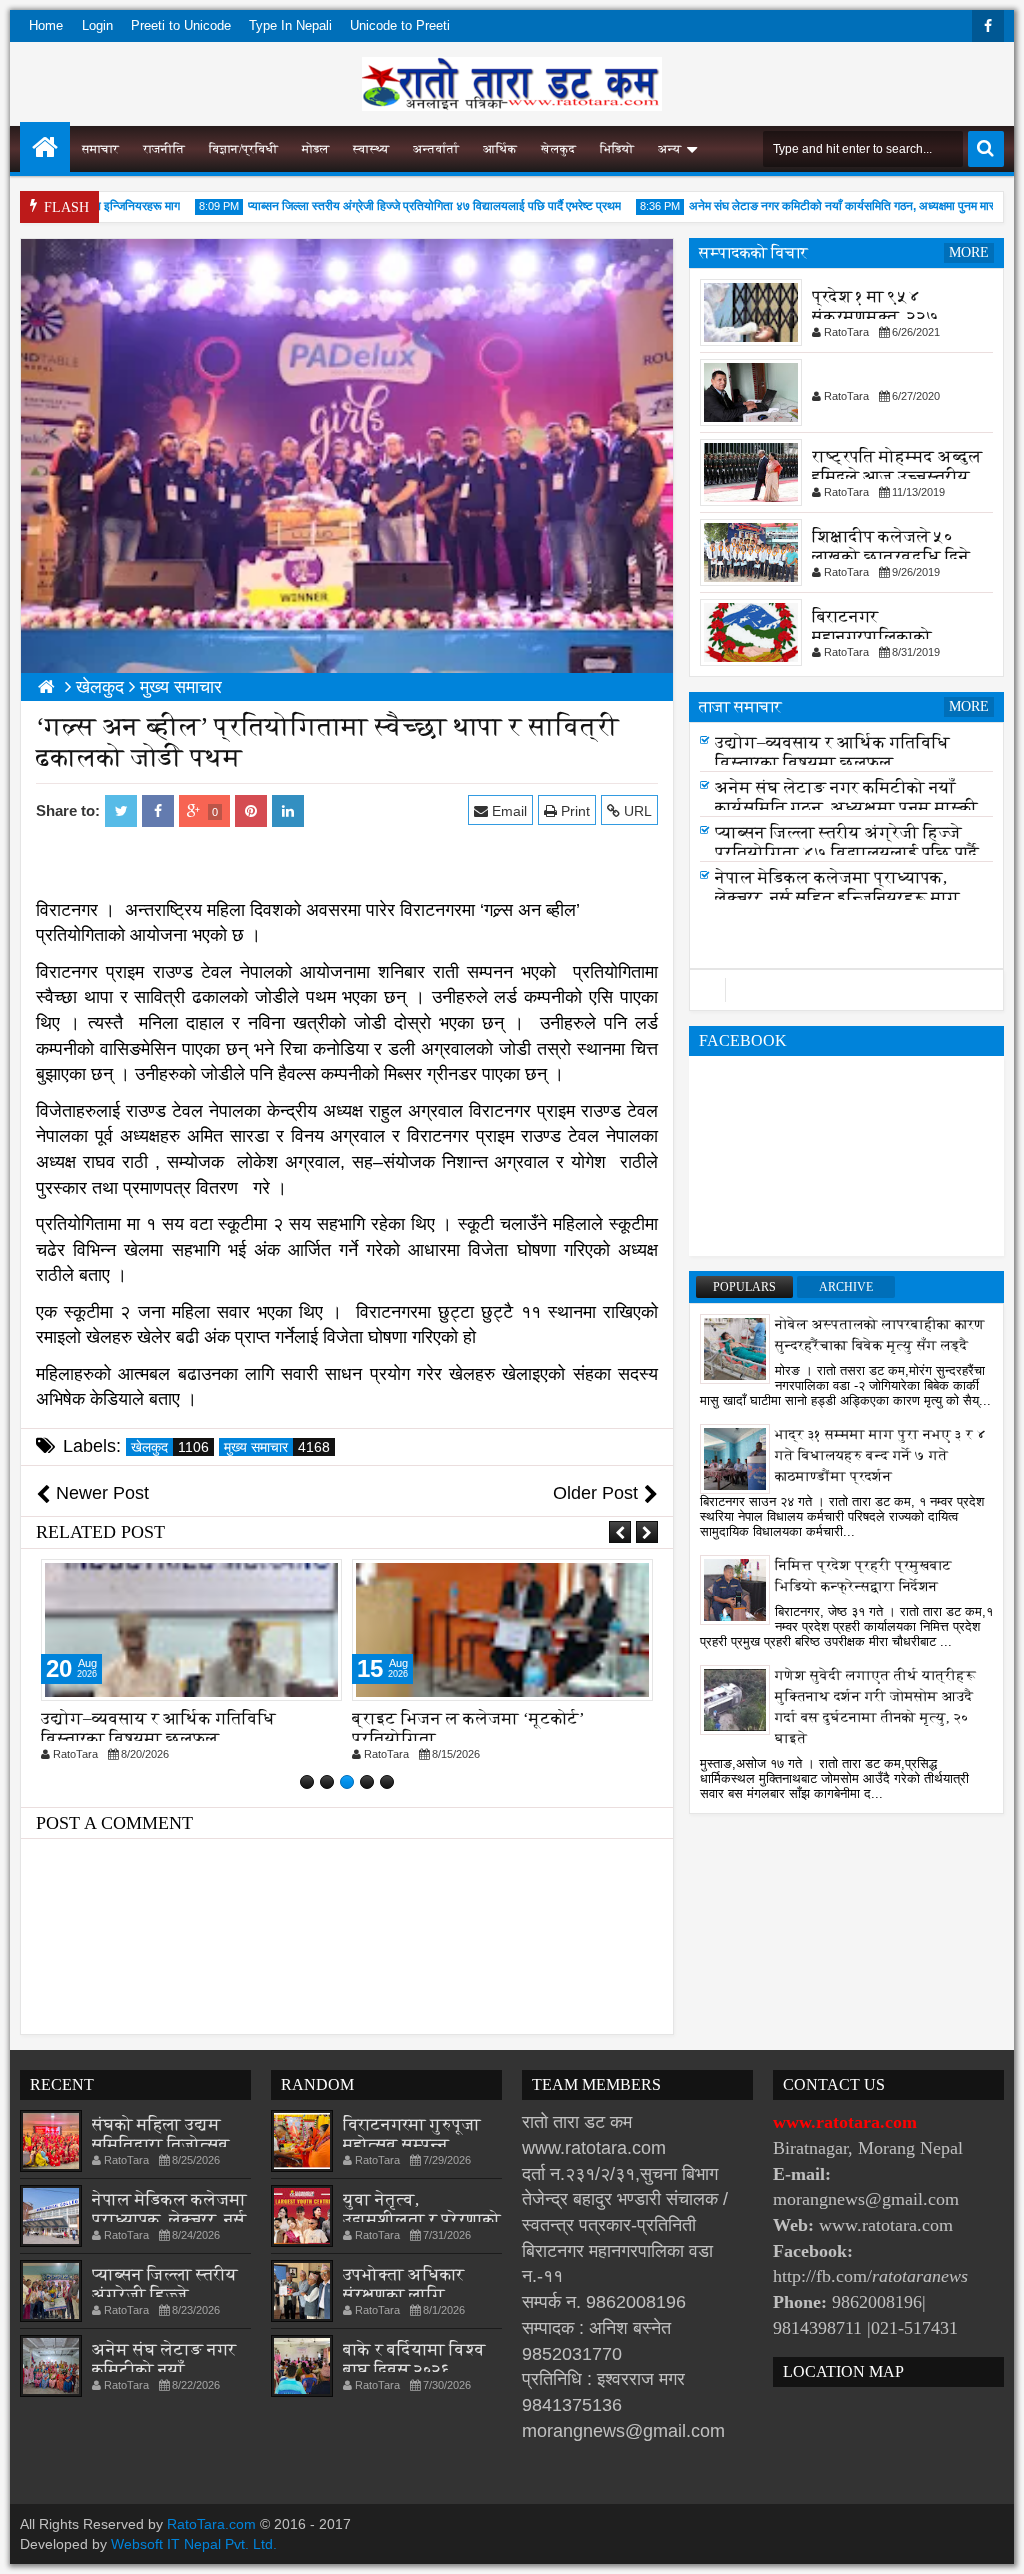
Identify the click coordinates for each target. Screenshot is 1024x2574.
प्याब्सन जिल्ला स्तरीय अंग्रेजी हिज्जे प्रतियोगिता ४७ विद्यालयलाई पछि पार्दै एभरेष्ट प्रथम (407, 206)
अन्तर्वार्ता (436, 149)
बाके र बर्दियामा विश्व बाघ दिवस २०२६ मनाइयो (414, 2369)
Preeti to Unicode (181, 25)
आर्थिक (500, 149)
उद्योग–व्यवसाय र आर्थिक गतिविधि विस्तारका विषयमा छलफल (158, 1728)
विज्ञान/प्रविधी (243, 149)
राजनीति (164, 149)
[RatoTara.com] (45, 147)
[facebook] (988, 26)
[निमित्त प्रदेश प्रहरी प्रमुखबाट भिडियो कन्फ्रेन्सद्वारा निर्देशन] (735, 1589)
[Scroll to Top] (994, 2544)
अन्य (669, 149)
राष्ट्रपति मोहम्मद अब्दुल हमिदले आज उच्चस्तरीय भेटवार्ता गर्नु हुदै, (897, 476)
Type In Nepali (290, 25)
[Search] (986, 149)
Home (46, 25)
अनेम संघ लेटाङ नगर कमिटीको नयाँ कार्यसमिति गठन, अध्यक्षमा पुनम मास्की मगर (831, 206)
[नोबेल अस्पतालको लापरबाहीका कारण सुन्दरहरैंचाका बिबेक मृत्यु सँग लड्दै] (735, 1348)
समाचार (100, 149)
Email (507, 811)
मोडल (315, 149)
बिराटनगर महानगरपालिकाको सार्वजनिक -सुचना (872, 636)
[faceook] (846, 990)
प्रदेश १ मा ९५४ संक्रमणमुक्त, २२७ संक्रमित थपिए (875, 316)
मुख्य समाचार (277, 1447)
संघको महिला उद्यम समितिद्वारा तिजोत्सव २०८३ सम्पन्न (161, 2144)
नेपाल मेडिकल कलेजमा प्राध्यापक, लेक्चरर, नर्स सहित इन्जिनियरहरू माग (837, 893)
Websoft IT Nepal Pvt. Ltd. (194, 2544)
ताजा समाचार (740, 706)
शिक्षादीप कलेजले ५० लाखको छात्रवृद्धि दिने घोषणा (891, 556)
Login (97, 25)
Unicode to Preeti (400, 25)
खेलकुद (558, 149)
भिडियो (617, 149)
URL (636, 811)
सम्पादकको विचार (753, 252)
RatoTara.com (211, 2524)
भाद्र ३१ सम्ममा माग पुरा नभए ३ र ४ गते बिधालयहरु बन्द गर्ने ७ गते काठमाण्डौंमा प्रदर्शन (881, 1455)
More (969, 252)
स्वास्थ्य (371, 149)
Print (573, 811)
